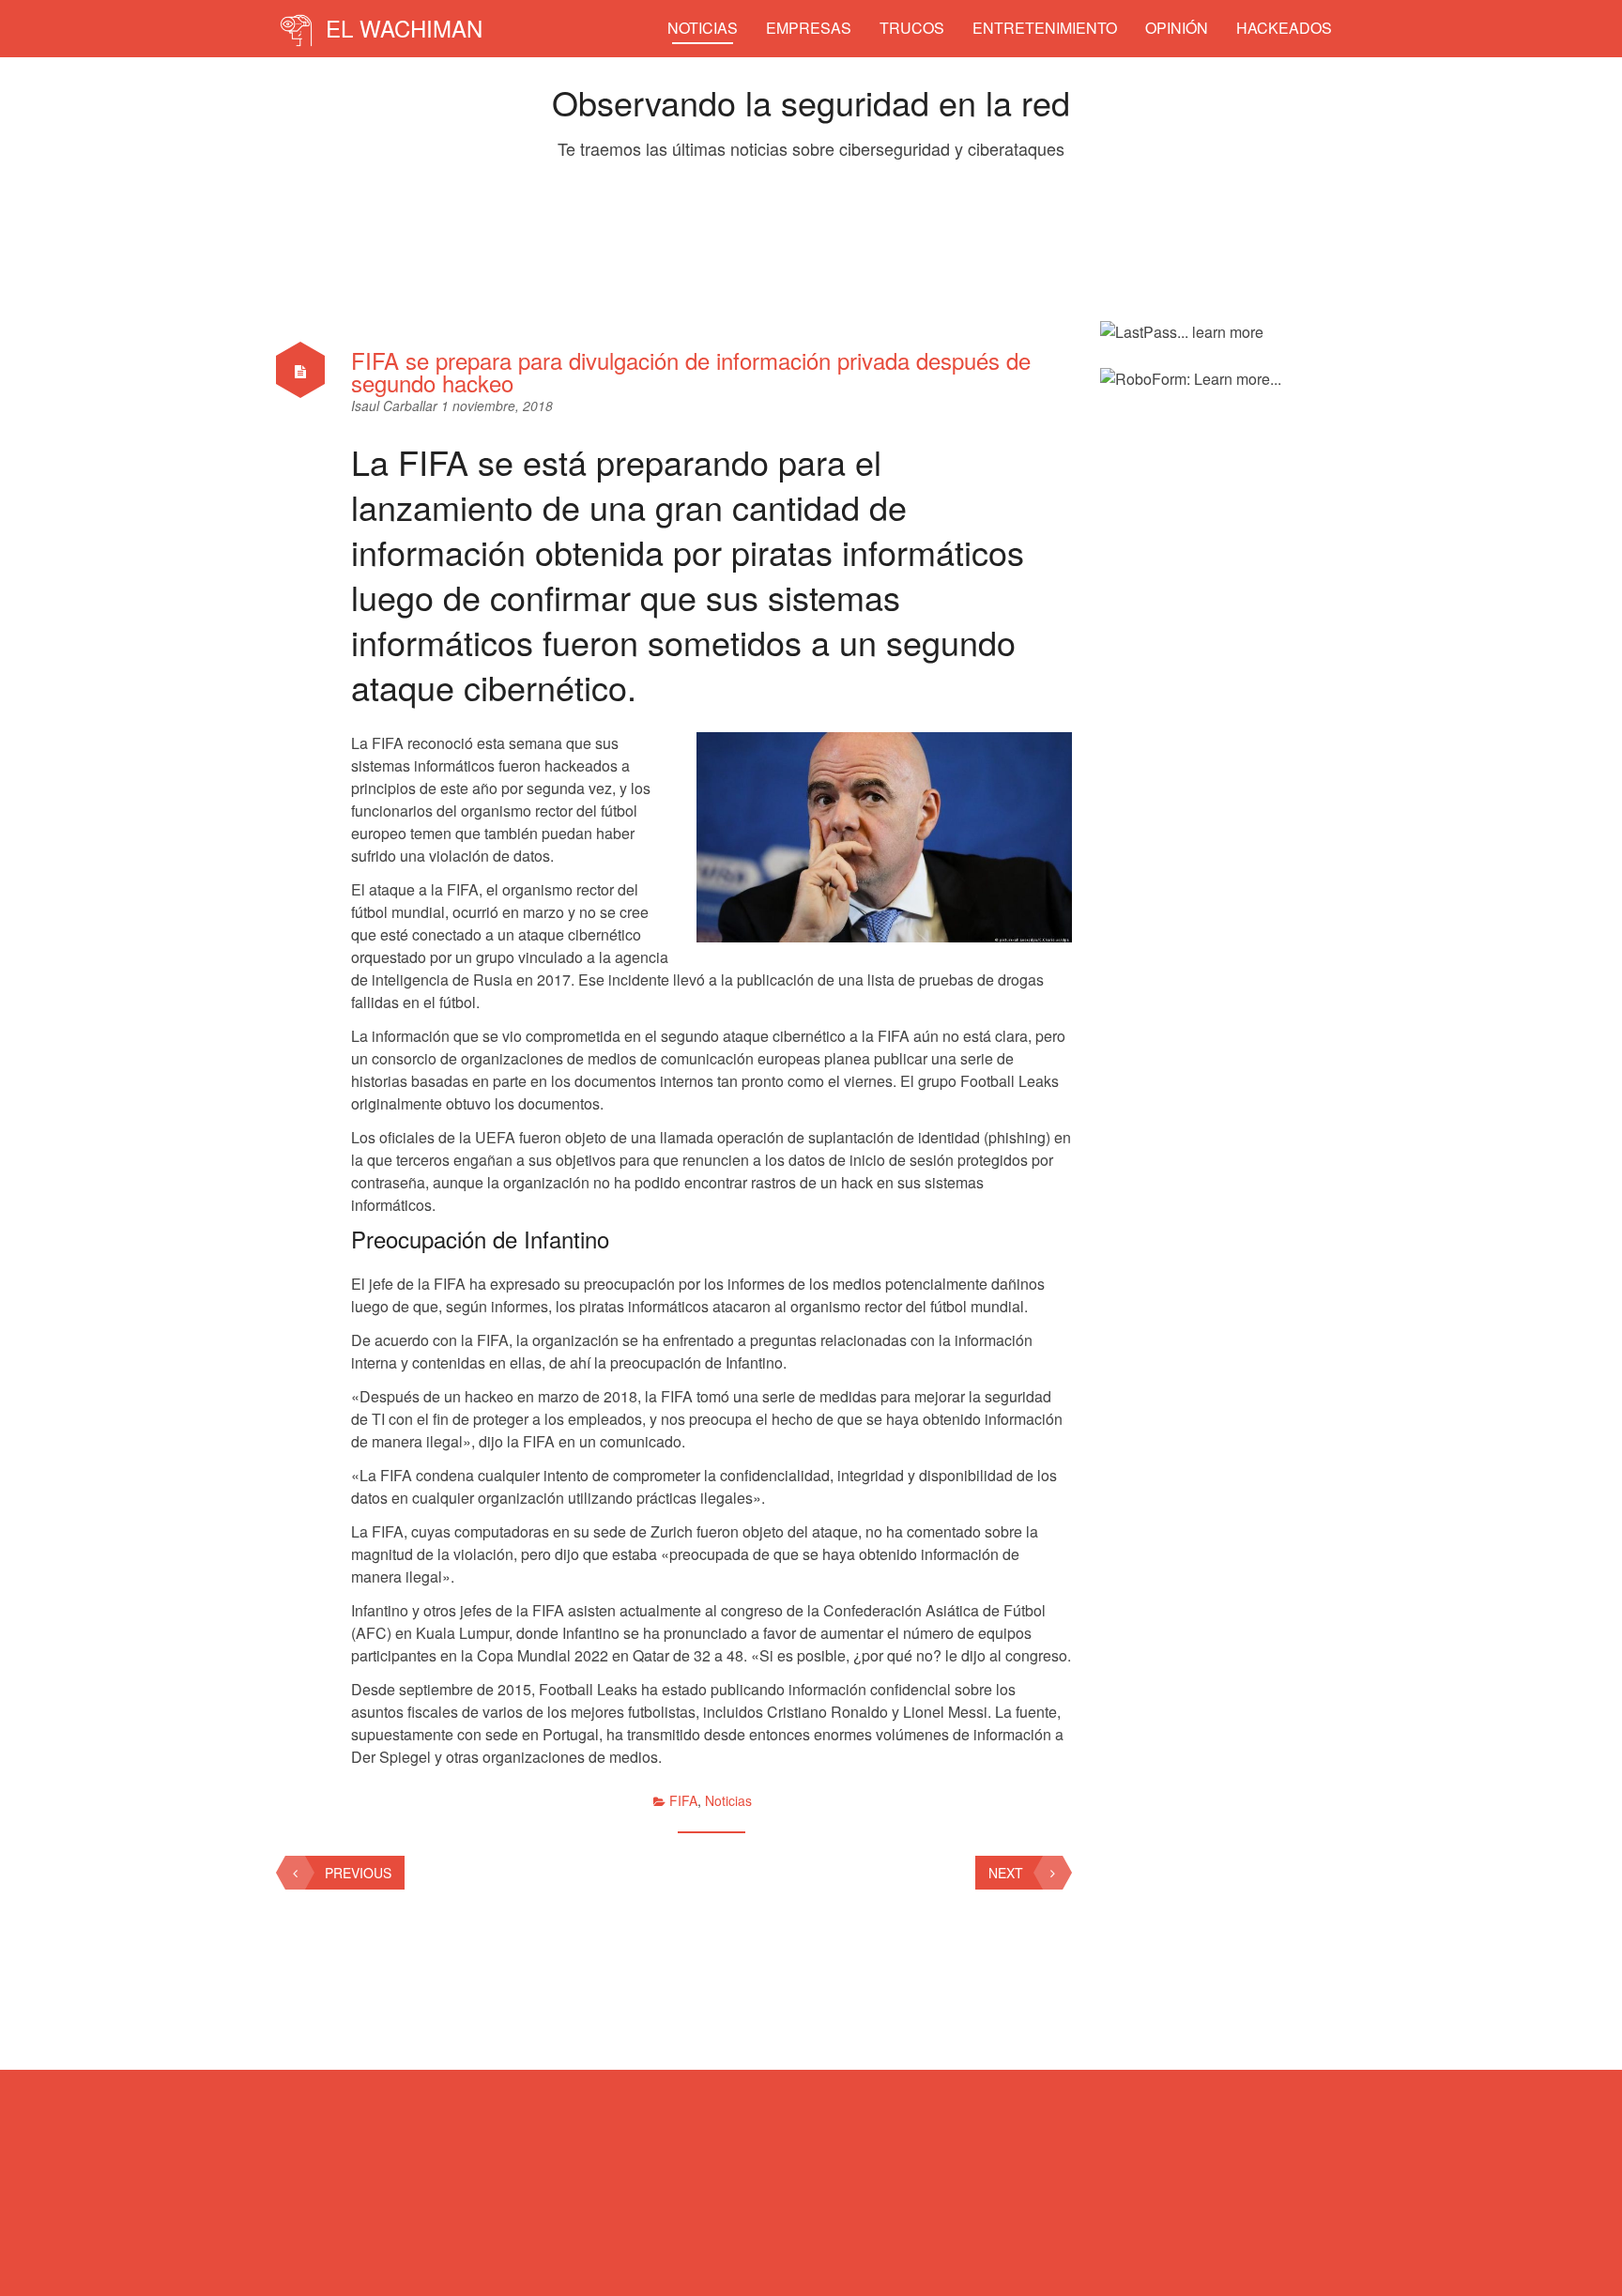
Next (1006, 1873)
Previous (358, 1873)
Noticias (703, 28)
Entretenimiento (1045, 28)
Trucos (912, 28)
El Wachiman (401, 28)
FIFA (683, 1800)
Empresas (809, 28)
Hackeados (1284, 28)
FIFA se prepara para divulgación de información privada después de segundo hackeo (691, 371)
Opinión (1177, 28)
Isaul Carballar (396, 406)
